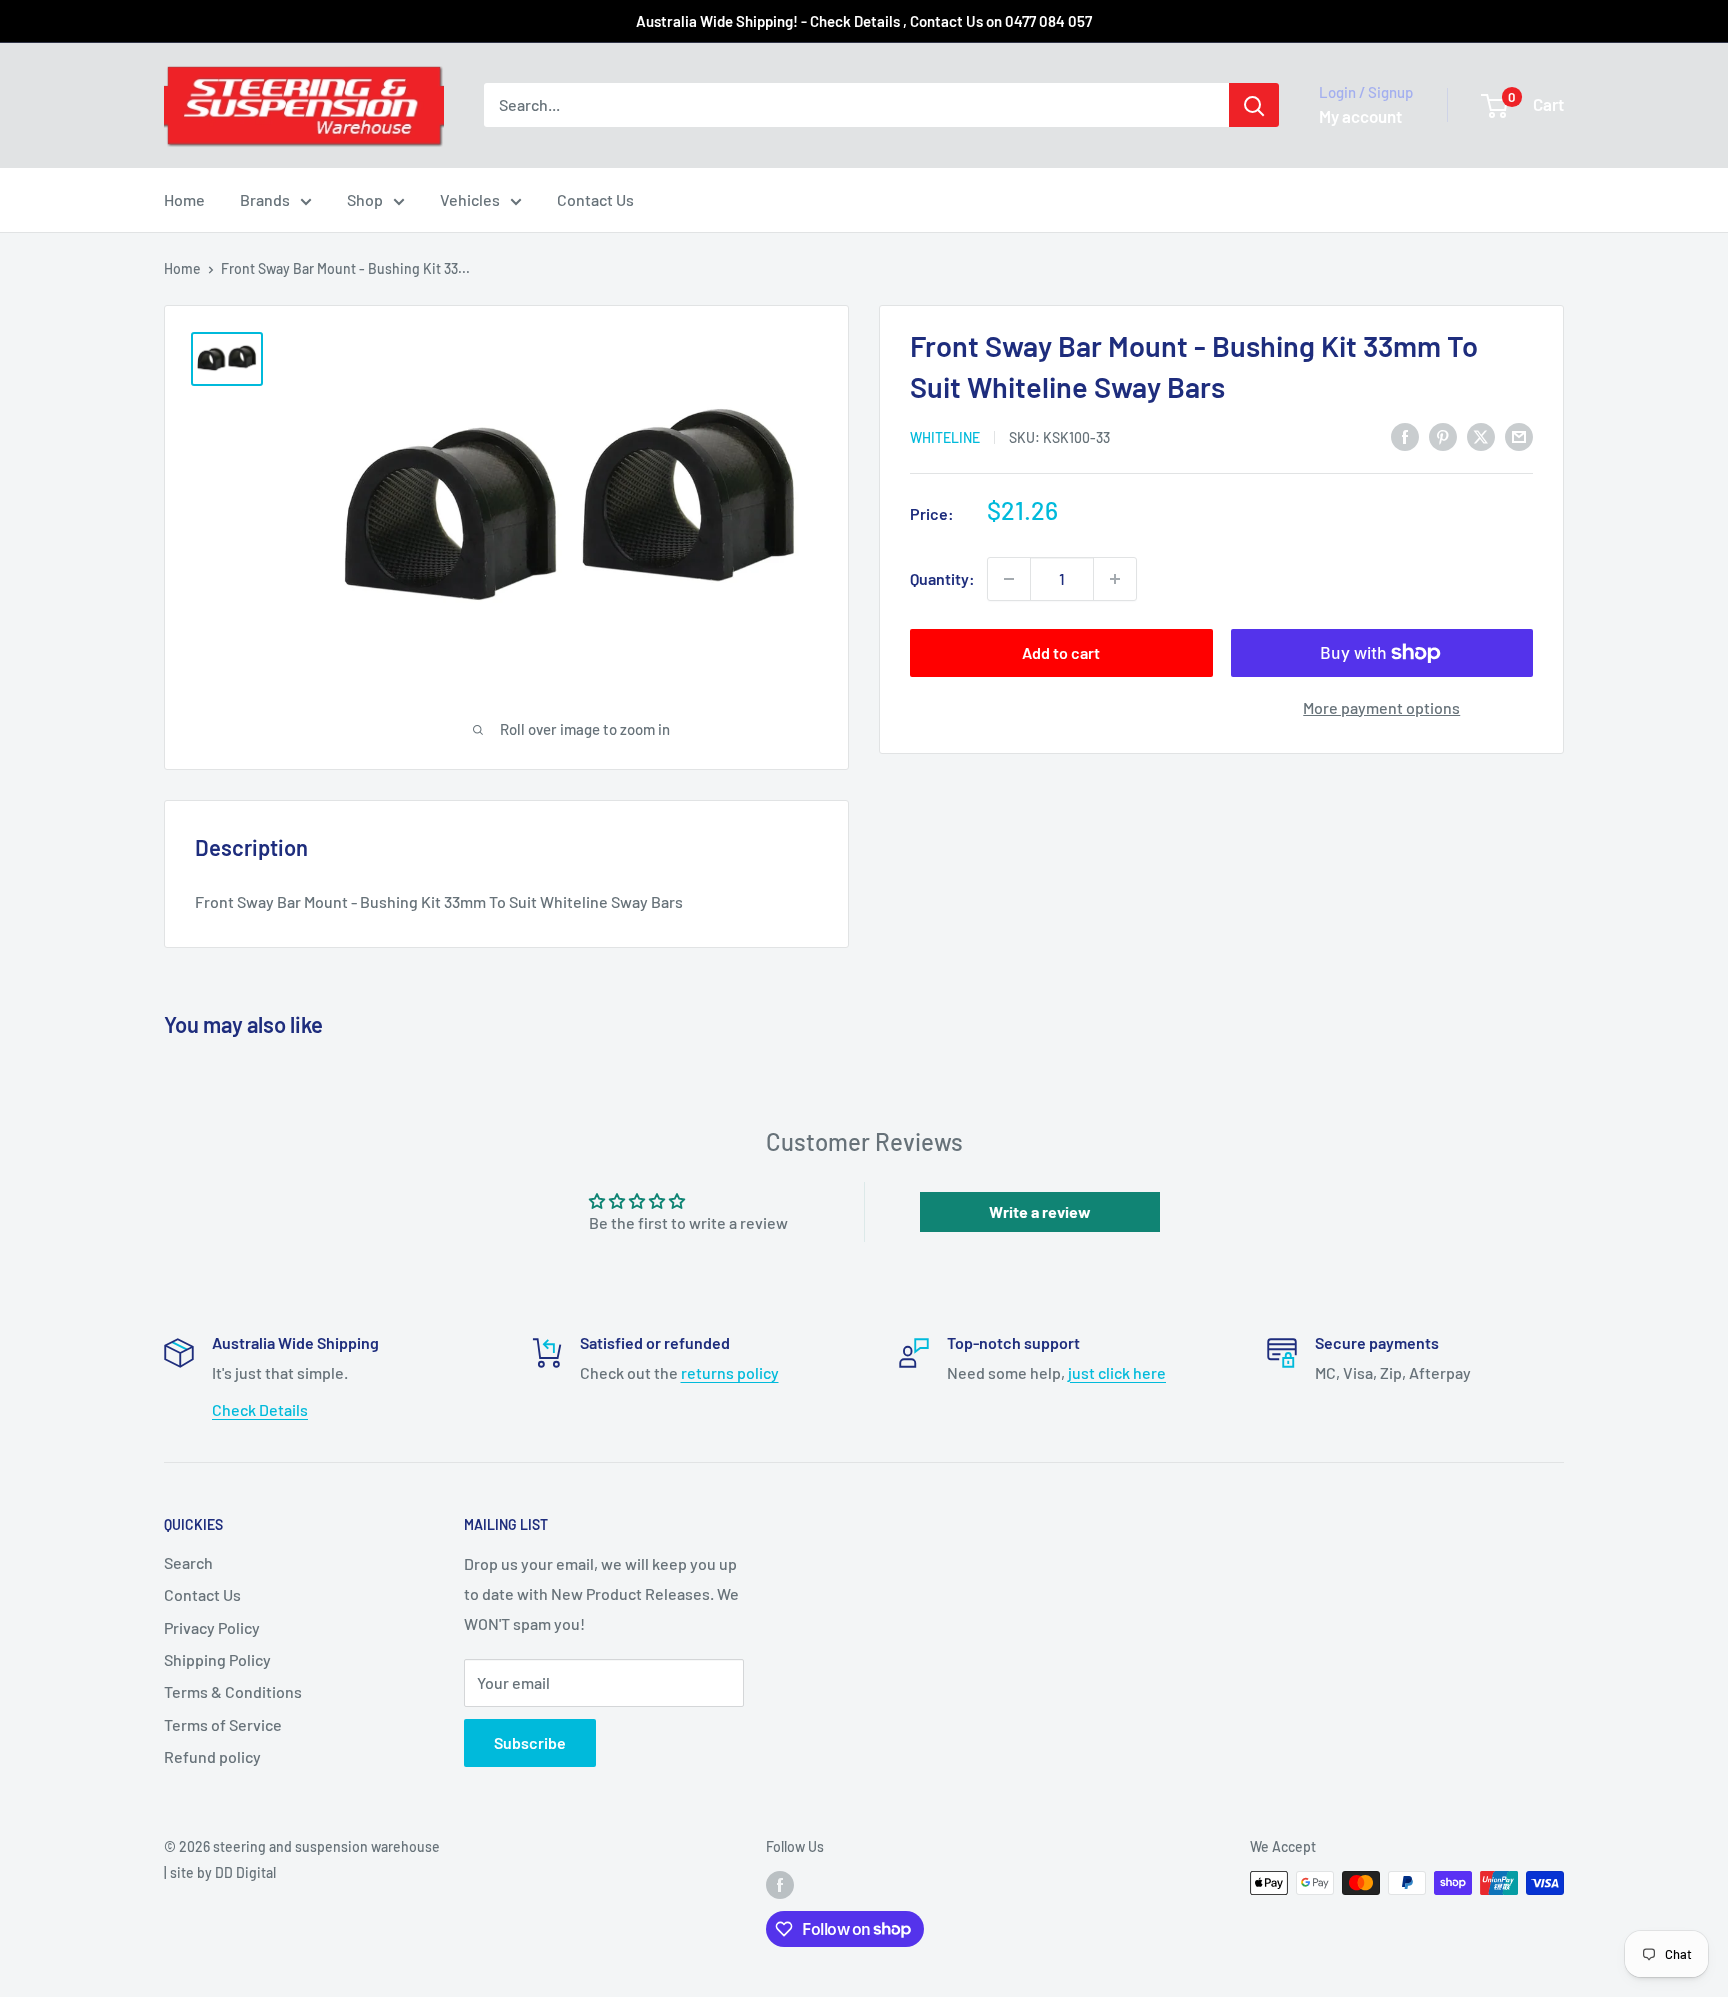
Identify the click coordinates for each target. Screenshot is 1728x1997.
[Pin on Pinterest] (1443, 435)
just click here (1117, 1372)
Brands (265, 199)
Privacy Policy (212, 1627)
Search (188, 1562)
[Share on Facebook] (1405, 435)
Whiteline (945, 437)
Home (184, 199)
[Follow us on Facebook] (780, 1885)
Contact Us (595, 199)
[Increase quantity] (1115, 579)
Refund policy (212, 1756)
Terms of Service (223, 1724)
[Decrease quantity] (1009, 579)
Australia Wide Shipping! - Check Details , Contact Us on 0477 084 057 (864, 21)
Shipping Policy (217, 1659)
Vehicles (470, 199)
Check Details (260, 1409)
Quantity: (942, 578)
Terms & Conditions (233, 1691)
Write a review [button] (1040, 1211)
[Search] (1254, 105)
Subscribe (530, 1742)
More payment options (1381, 707)
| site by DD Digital (220, 1872)
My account (1360, 116)
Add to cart (1061, 652)
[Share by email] (1519, 435)
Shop (365, 199)
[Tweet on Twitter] (1481, 435)
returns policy (730, 1372)
